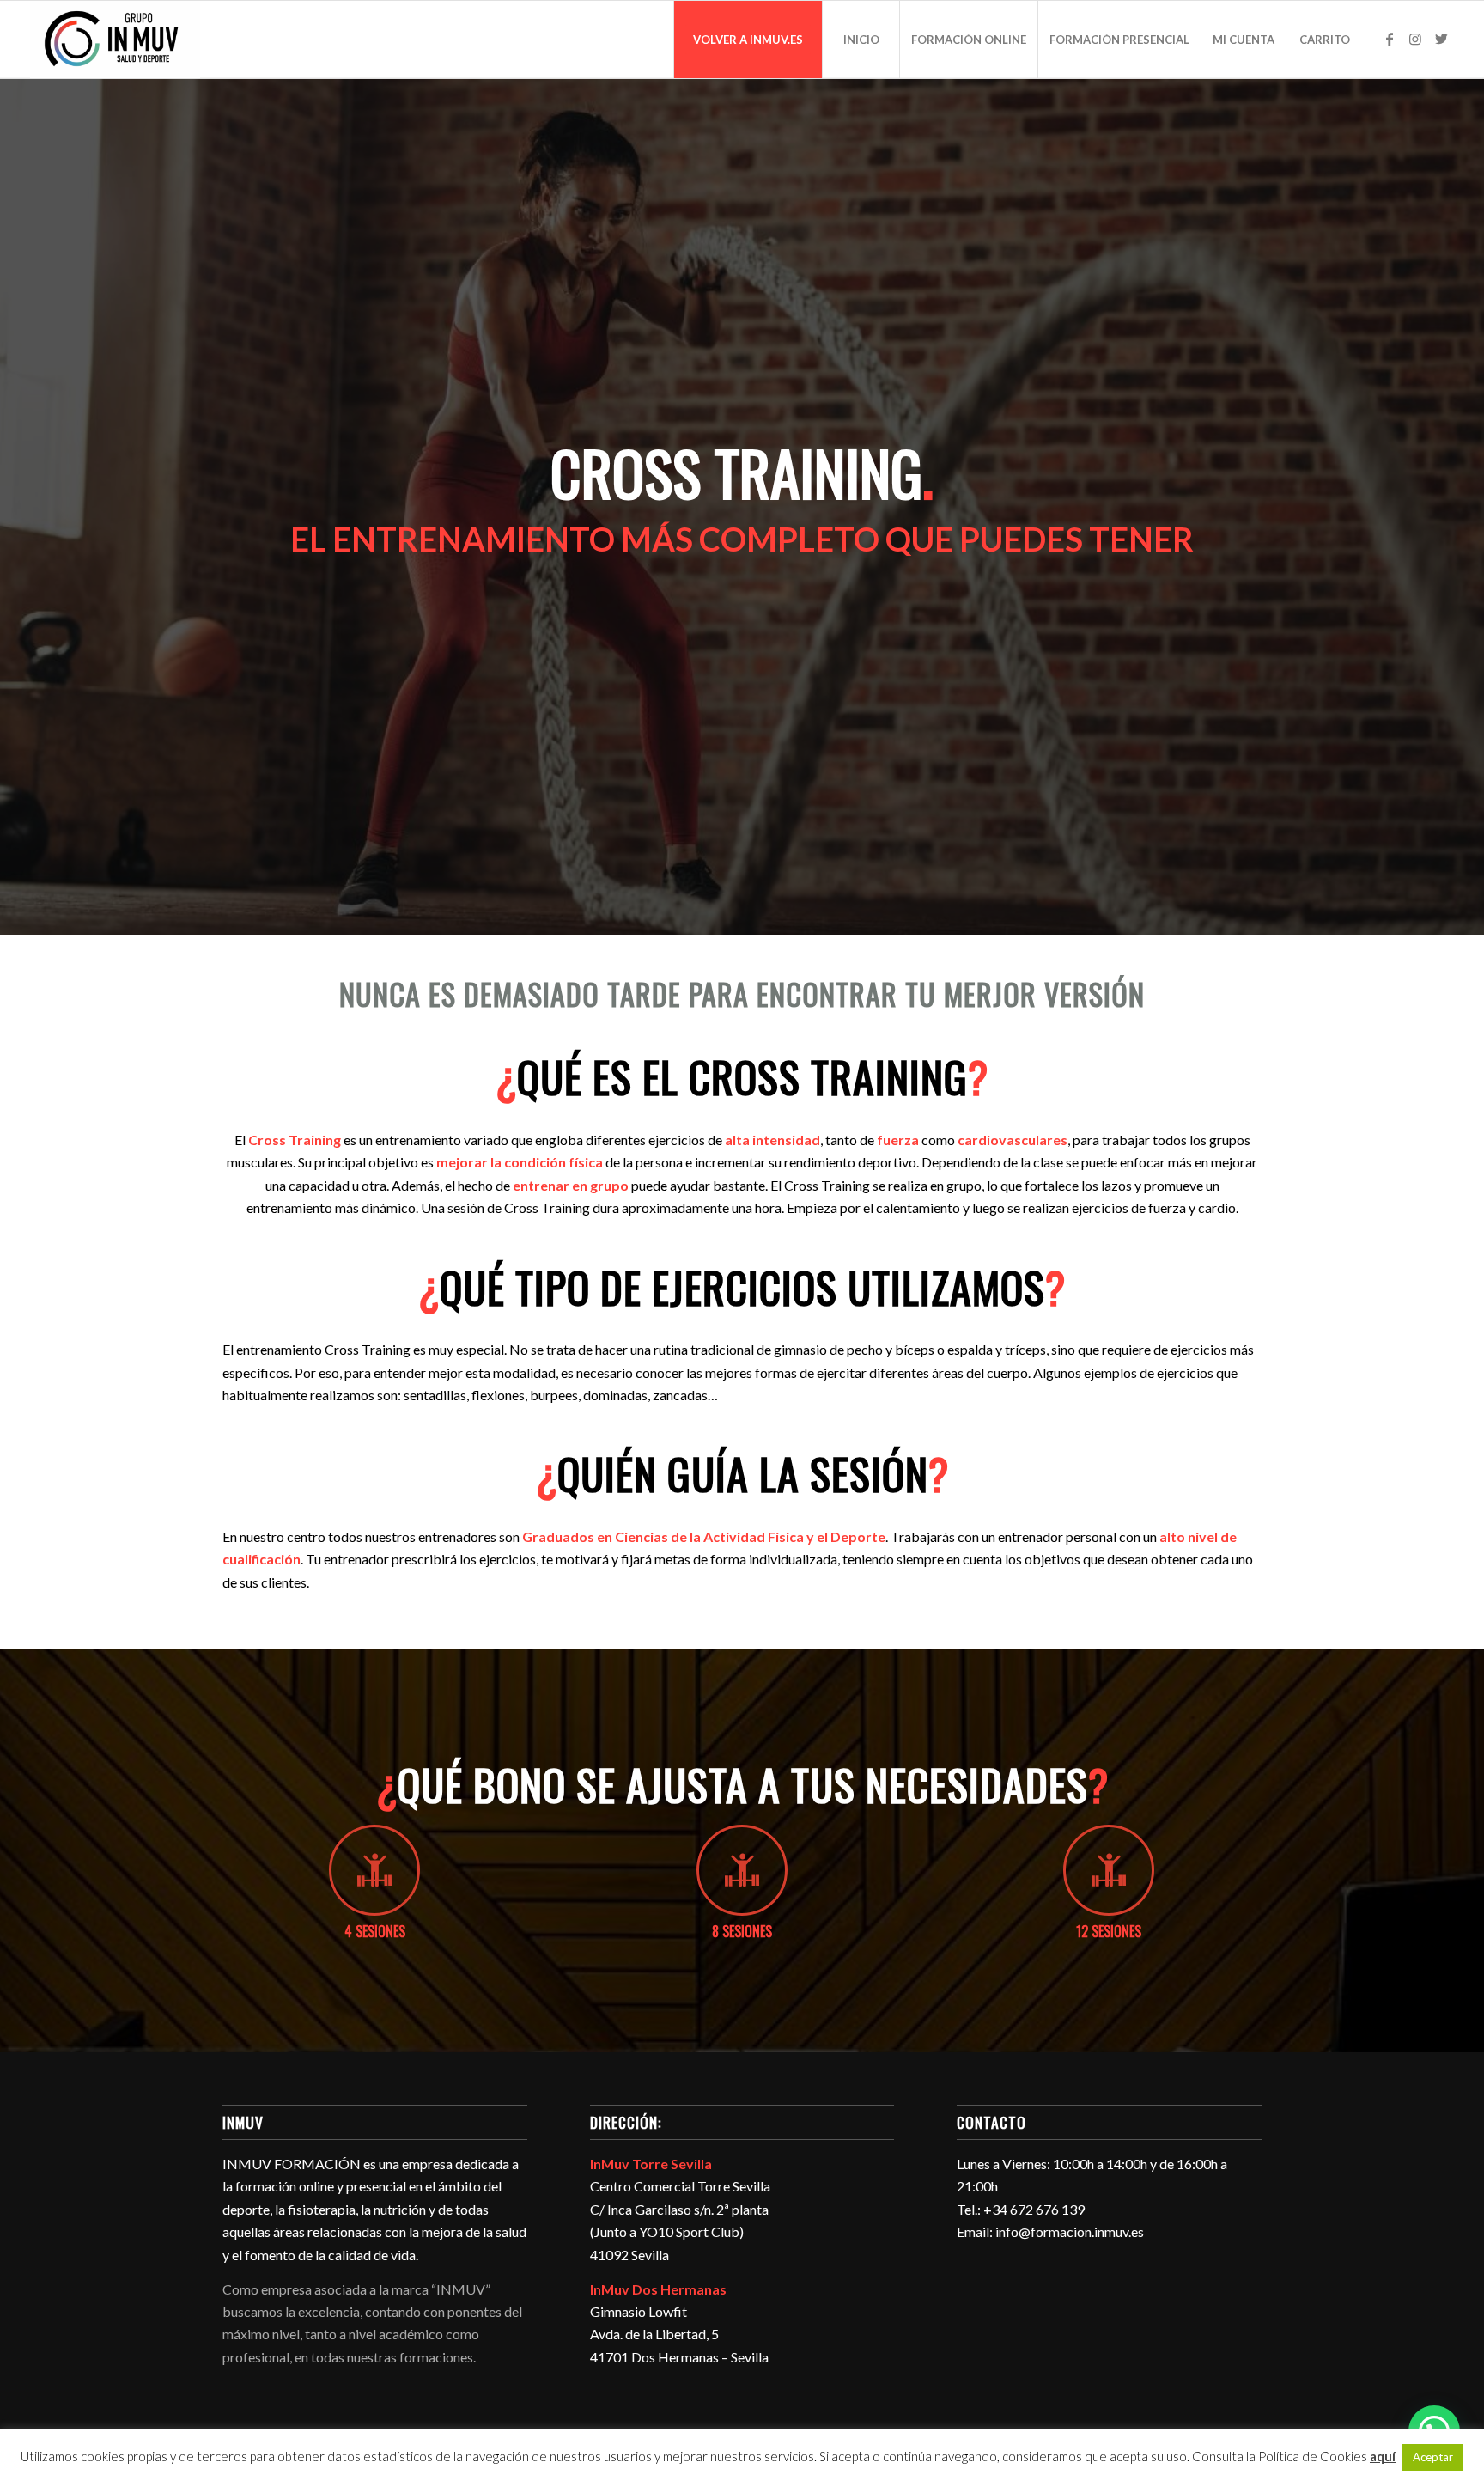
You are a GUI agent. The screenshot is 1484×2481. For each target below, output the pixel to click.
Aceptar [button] (1433, 2457)
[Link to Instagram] (1415, 39)
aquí (1383, 2456)
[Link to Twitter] (1441, 39)
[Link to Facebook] (1390, 39)
